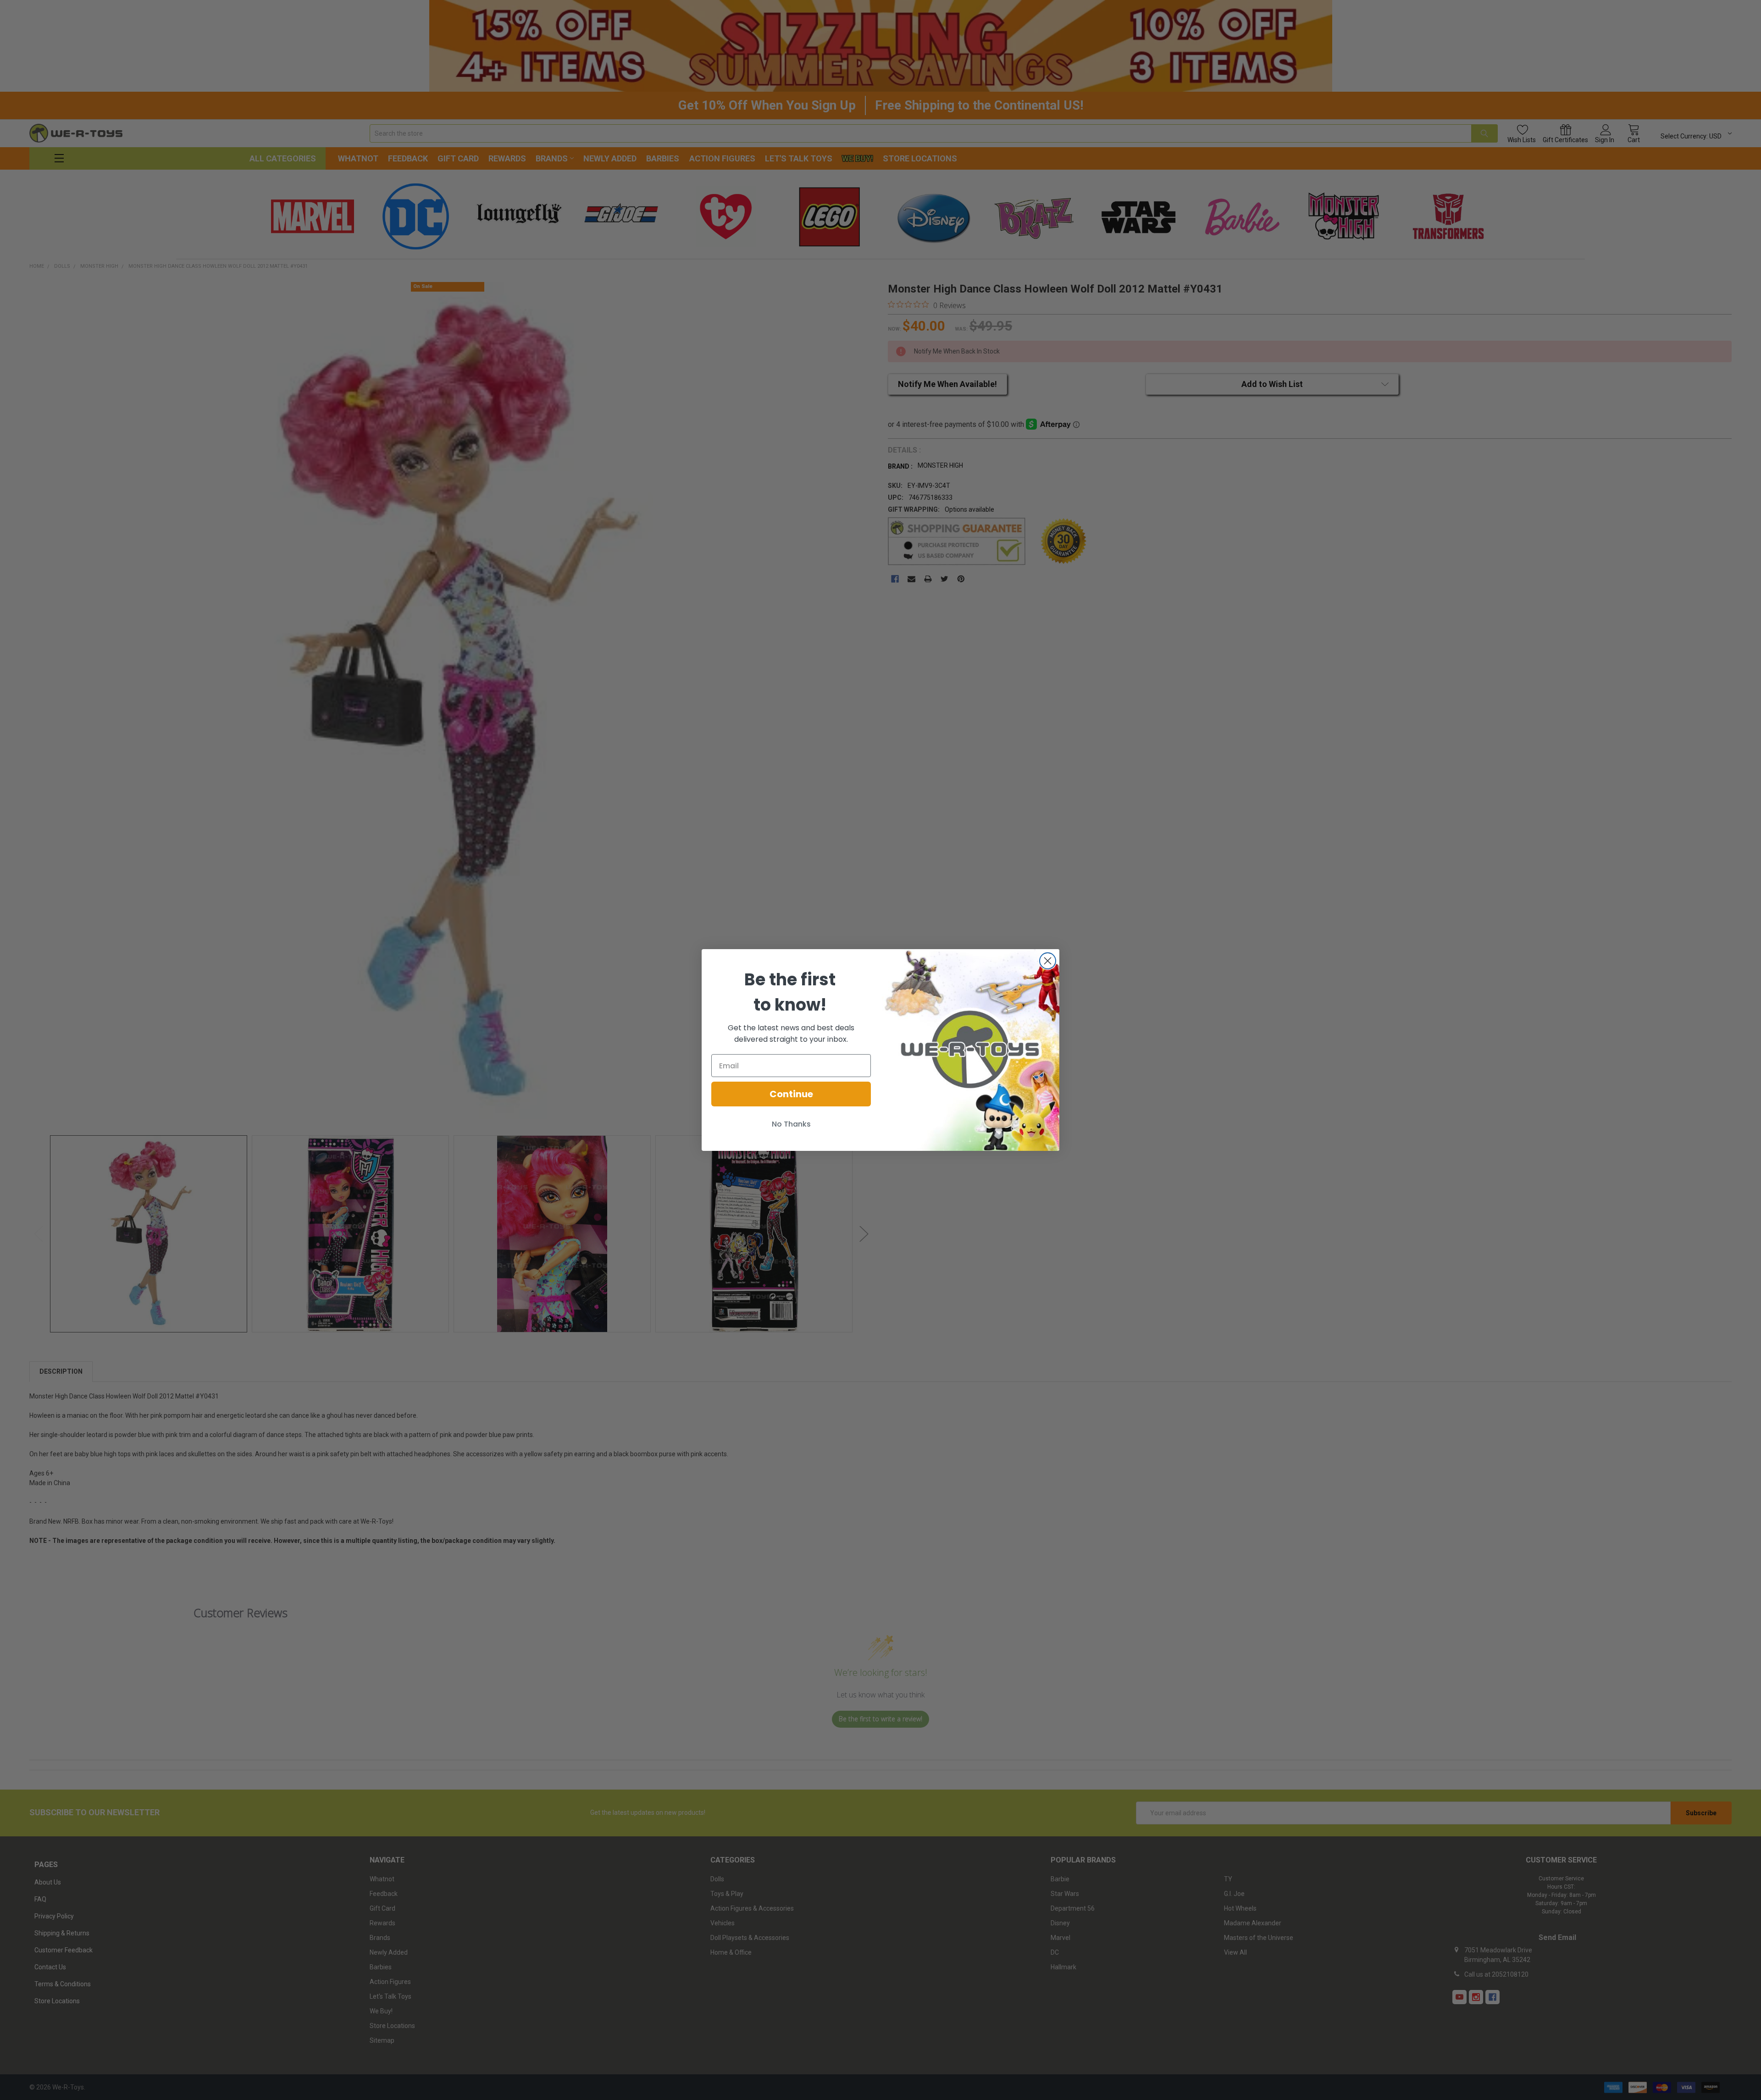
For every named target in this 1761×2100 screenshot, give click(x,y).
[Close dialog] (1048, 961)
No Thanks (791, 1124)
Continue (791, 1094)
